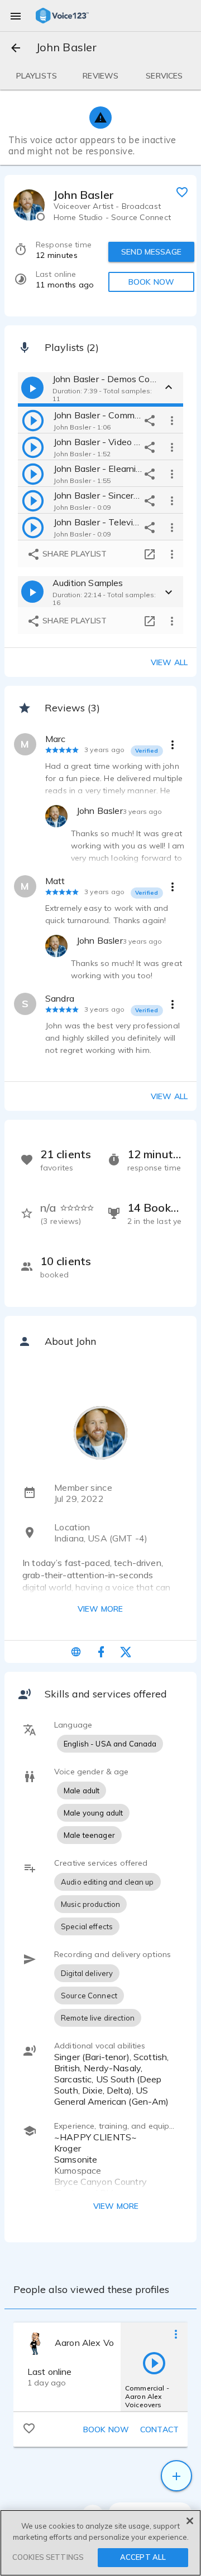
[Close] (190, 2521)
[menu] (16, 16)
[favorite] (182, 192)
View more (100, 1609)
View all (169, 662)
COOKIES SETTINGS (48, 2557)
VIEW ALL (169, 1096)
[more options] (172, 420)
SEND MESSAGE (151, 252)
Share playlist (73, 554)
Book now (106, 2429)
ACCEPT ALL (143, 2557)
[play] (33, 420)
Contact (159, 2429)
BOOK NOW (151, 282)
